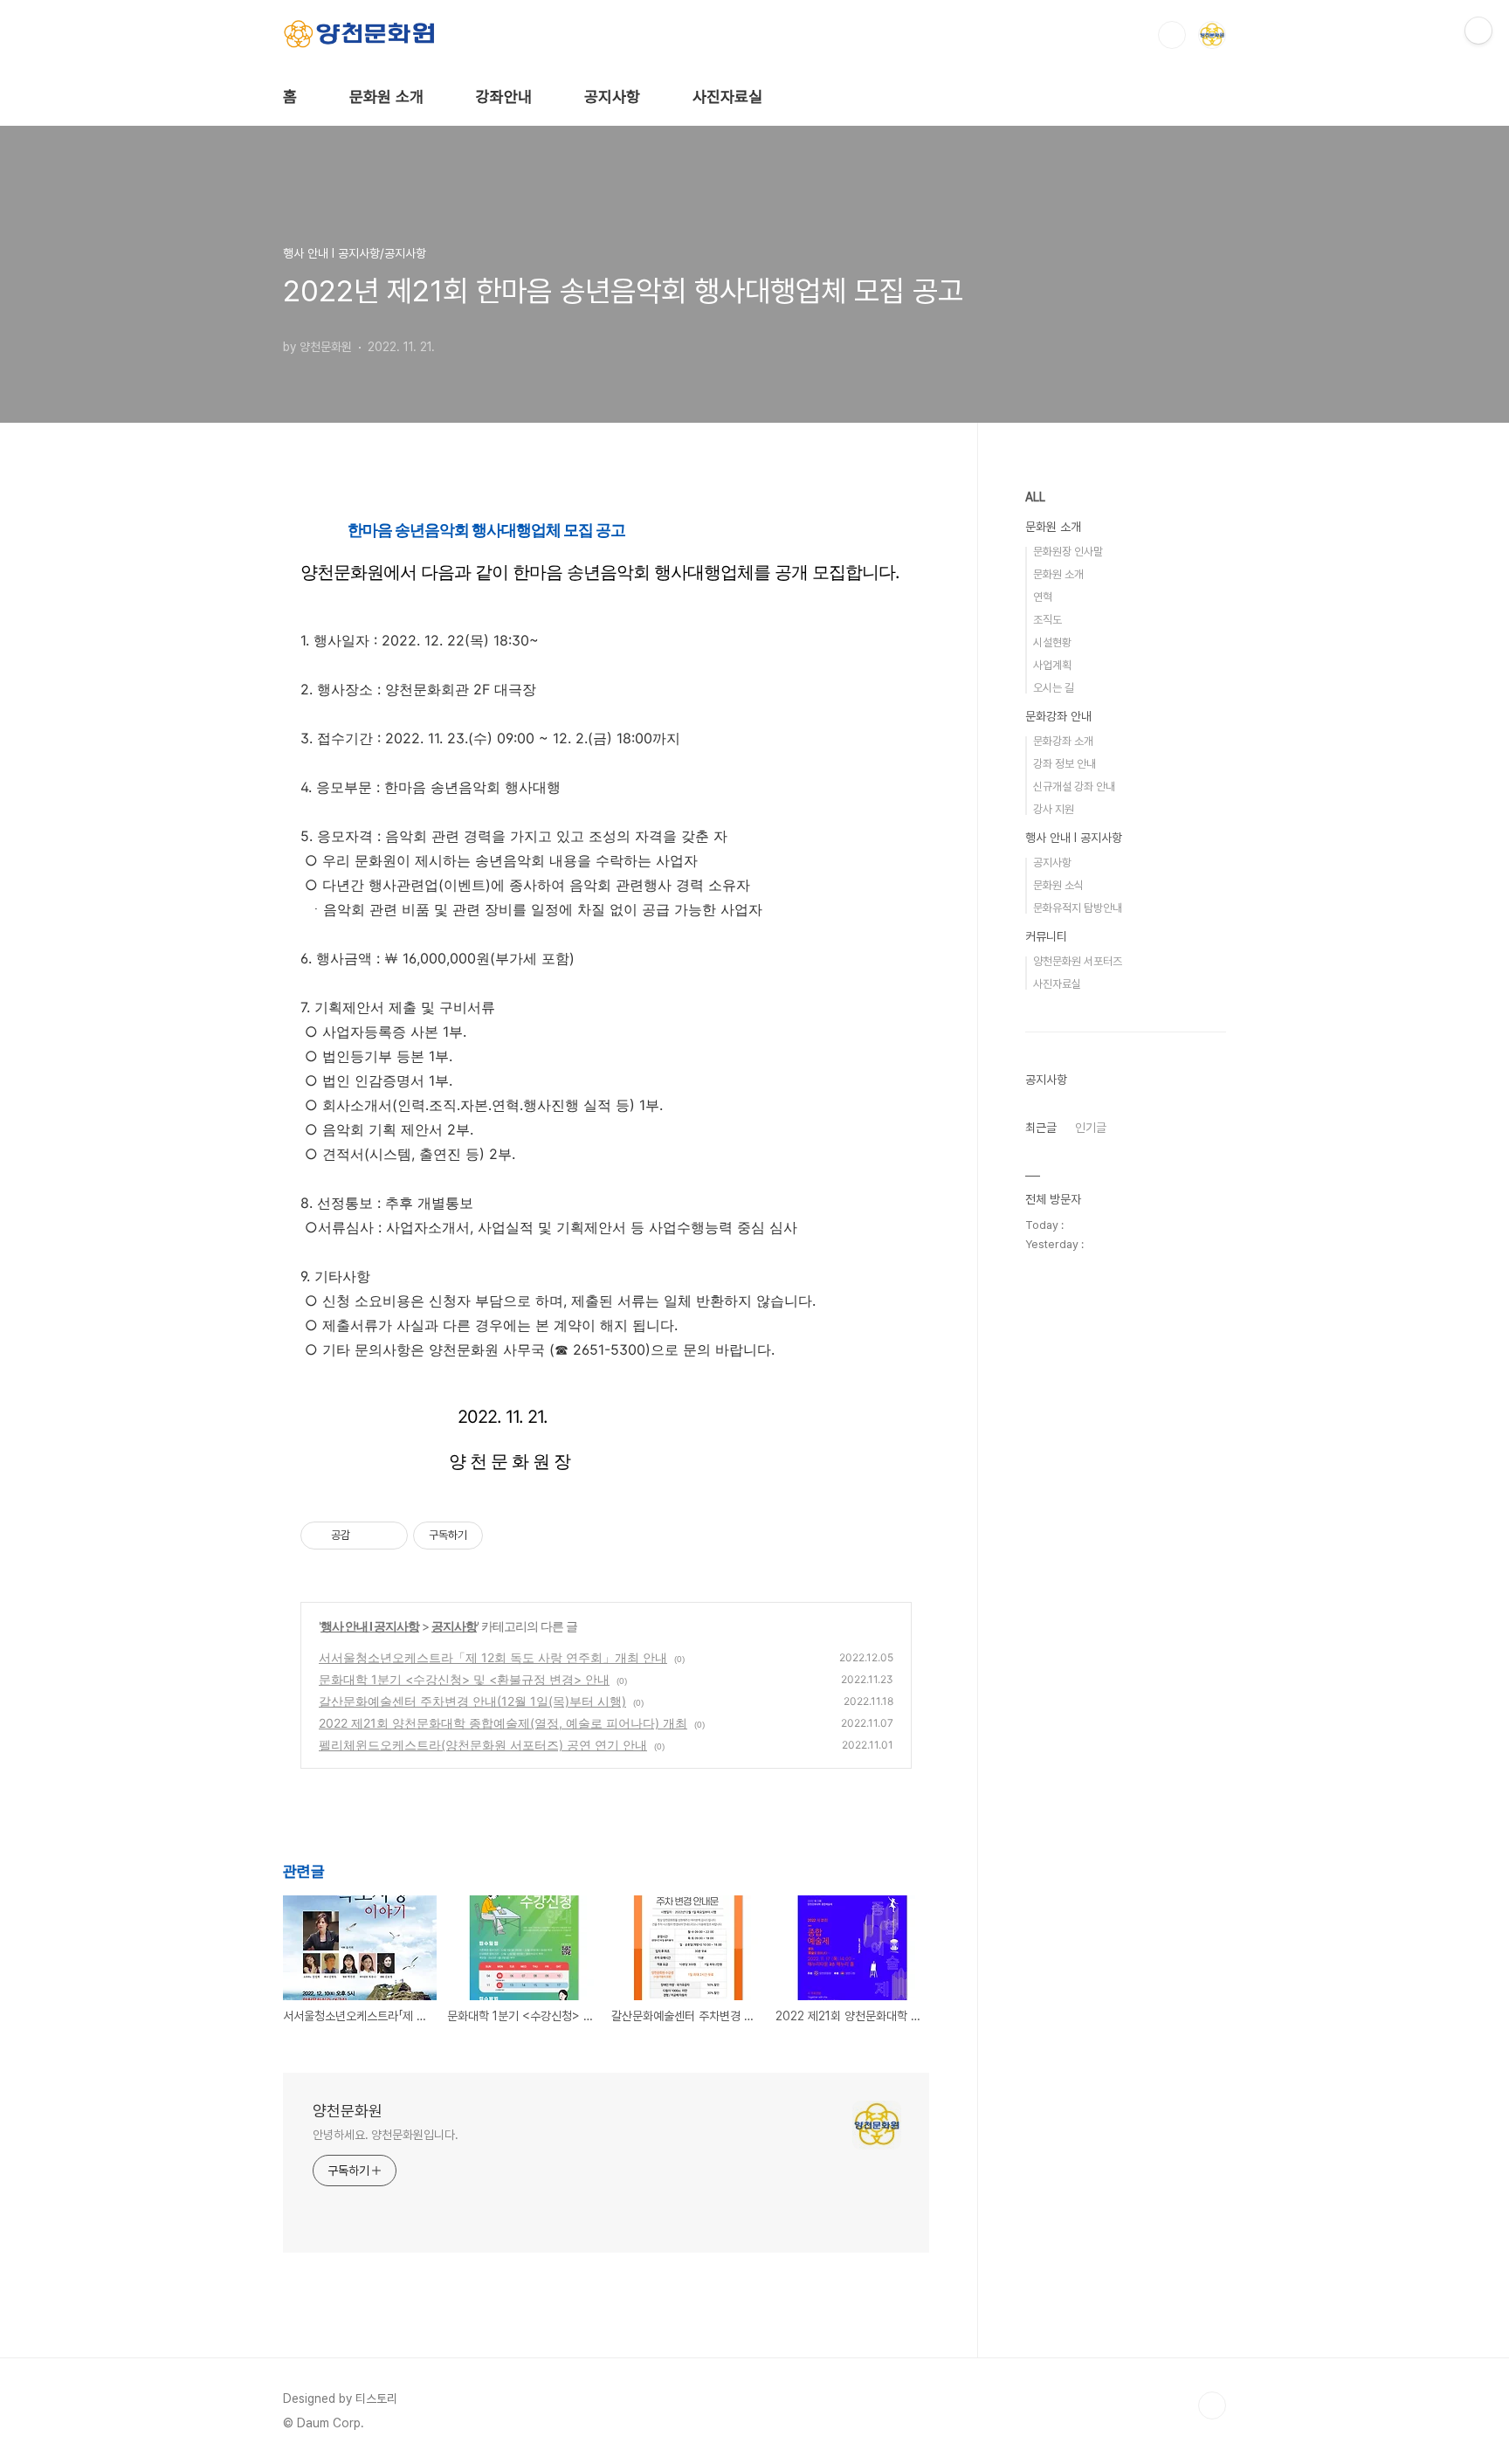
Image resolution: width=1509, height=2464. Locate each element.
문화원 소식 (1058, 885)
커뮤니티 (1046, 936)
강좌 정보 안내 (1065, 764)
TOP (1212, 2405)
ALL (1035, 497)
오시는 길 (1054, 688)
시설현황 (1052, 642)
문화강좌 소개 (1063, 741)
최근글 (1041, 1128)
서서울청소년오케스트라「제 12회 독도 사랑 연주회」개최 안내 (493, 1657)
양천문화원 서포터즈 (1078, 961)
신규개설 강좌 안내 (1074, 787)
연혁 (1043, 597)
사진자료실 (727, 97)
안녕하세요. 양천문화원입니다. (385, 2135)
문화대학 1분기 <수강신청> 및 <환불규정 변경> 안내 (464, 1679)
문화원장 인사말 (1068, 552)
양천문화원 (348, 2111)
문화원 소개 (386, 97)
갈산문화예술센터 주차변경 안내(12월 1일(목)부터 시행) (472, 1701)
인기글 (1091, 1128)
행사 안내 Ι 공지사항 (370, 1626)
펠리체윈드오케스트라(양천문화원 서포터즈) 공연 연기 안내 (483, 1745)
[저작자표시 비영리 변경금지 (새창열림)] (506, 1536)
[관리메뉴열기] (1478, 31)
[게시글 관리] (388, 1536)
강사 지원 (1054, 809)
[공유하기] (366, 1536)
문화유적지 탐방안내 (1078, 908)
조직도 (1047, 620)
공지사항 (612, 97)
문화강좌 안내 (1058, 716)
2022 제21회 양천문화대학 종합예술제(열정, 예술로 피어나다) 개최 (503, 1723)
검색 (1172, 35)
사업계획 (1052, 665)
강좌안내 (504, 97)
